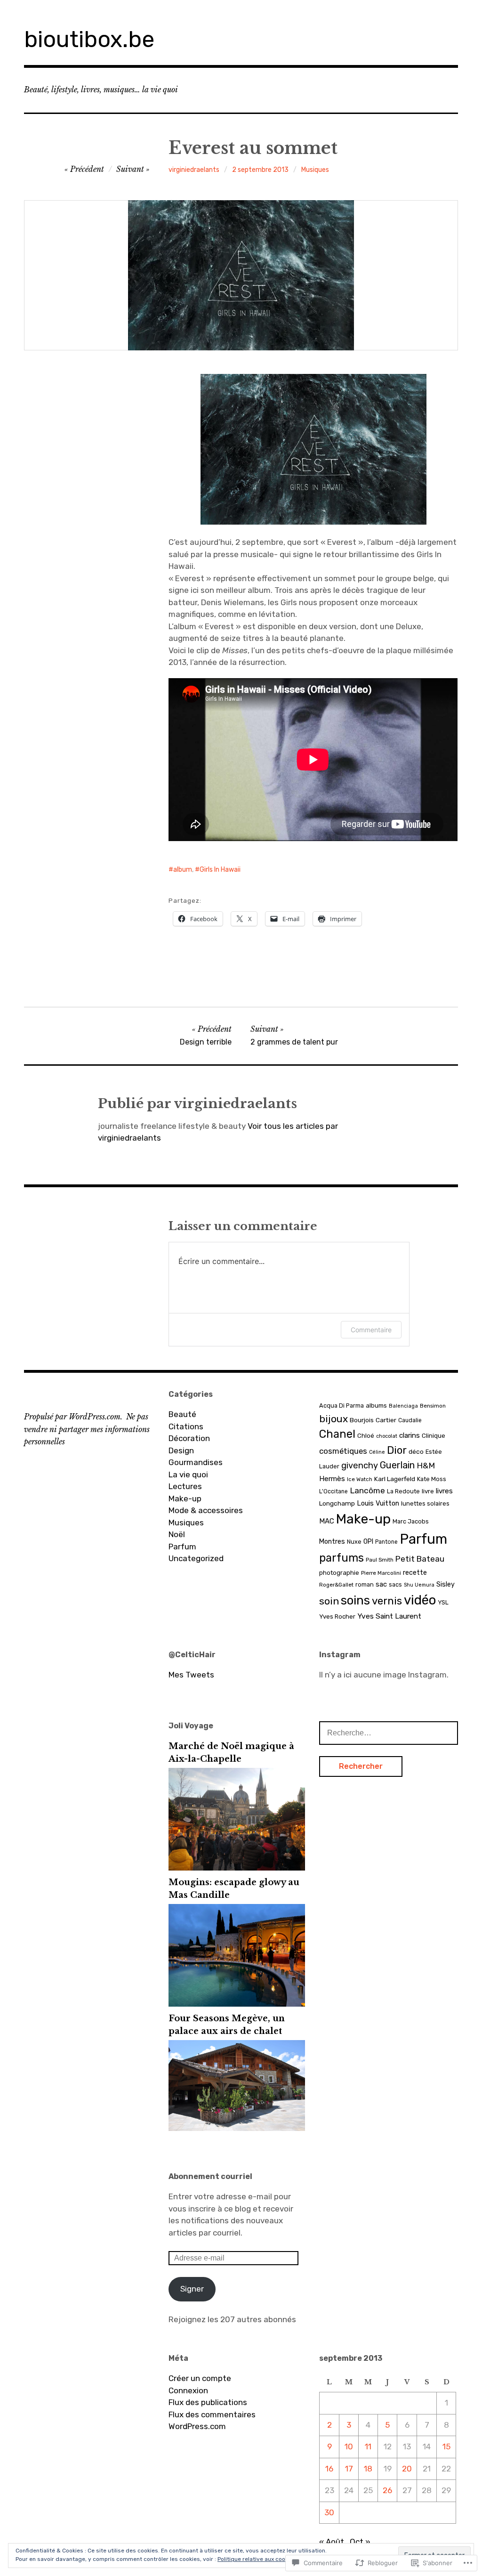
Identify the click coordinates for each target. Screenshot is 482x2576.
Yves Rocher (337, 1616)
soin (329, 1601)
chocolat (387, 1436)
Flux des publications (208, 2402)
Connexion (188, 2390)
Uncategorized (196, 1558)
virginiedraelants (194, 170)
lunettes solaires (425, 1503)
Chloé (366, 1436)
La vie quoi (188, 1474)
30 (329, 2512)
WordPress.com (197, 2426)
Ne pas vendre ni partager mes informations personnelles (87, 1429)
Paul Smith (380, 1560)
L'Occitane (333, 1491)
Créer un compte (200, 2378)
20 (407, 2469)
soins (355, 1600)
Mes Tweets (191, 1675)
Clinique (434, 1436)
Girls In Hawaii (220, 870)
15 (446, 2446)
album (183, 870)
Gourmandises (196, 1462)
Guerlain (397, 1465)
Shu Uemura (419, 1585)
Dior (397, 1450)
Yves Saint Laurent (389, 1616)
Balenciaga (403, 1406)
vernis (387, 1601)
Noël (177, 1534)
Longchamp (337, 1503)
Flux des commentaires (212, 2414)
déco (416, 1451)
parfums (341, 1558)
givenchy (360, 1466)
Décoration (189, 1438)
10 (349, 2446)
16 (329, 2469)
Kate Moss (432, 1479)
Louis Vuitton (378, 1503)
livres (444, 1491)
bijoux (333, 1419)
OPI (368, 1542)
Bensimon (433, 1406)
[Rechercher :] (389, 1733)
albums (376, 1405)
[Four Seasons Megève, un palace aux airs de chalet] (237, 2128)
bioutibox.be (89, 39)
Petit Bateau (420, 1559)
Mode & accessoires (206, 1510)
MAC (327, 1521)
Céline (377, 1452)
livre (428, 1491)
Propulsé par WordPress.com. (73, 1417)
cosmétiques (343, 1451)
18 (368, 2469)
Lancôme (367, 1491)
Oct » (360, 2542)
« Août (332, 2542)
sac (381, 1584)
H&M (426, 1466)
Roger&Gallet (336, 1585)
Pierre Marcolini (381, 1573)
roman (365, 1584)
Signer (192, 2289)
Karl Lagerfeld (395, 1479)
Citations (186, 1426)
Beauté (182, 1414)
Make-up (185, 1499)
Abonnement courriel (210, 2176)
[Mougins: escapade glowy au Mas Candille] (237, 2004)
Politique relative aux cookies (257, 2559)
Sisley (446, 1584)
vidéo (420, 1600)
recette (415, 1573)
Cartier (386, 1420)
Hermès (332, 1479)
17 (349, 2469)
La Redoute (403, 1491)
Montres (332, 1542)
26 (387, 2490)
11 (368, 2446)
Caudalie (410, 1420)
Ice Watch (360, 1479)
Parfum (182, 1547)
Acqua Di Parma (341, 1405)
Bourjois (362, 1420)
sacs (395, 1584)
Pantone (386, 1542)
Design (181, 1450)
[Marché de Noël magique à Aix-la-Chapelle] (237, 1868)
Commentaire (371, 1330)
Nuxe (354, 1542)
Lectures (185, 1486)
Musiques (315, 170)
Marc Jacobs (411, 1521)
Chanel (337, 1434)
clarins (410, 1435)
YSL (443, 1602)
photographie (339, 1573)
